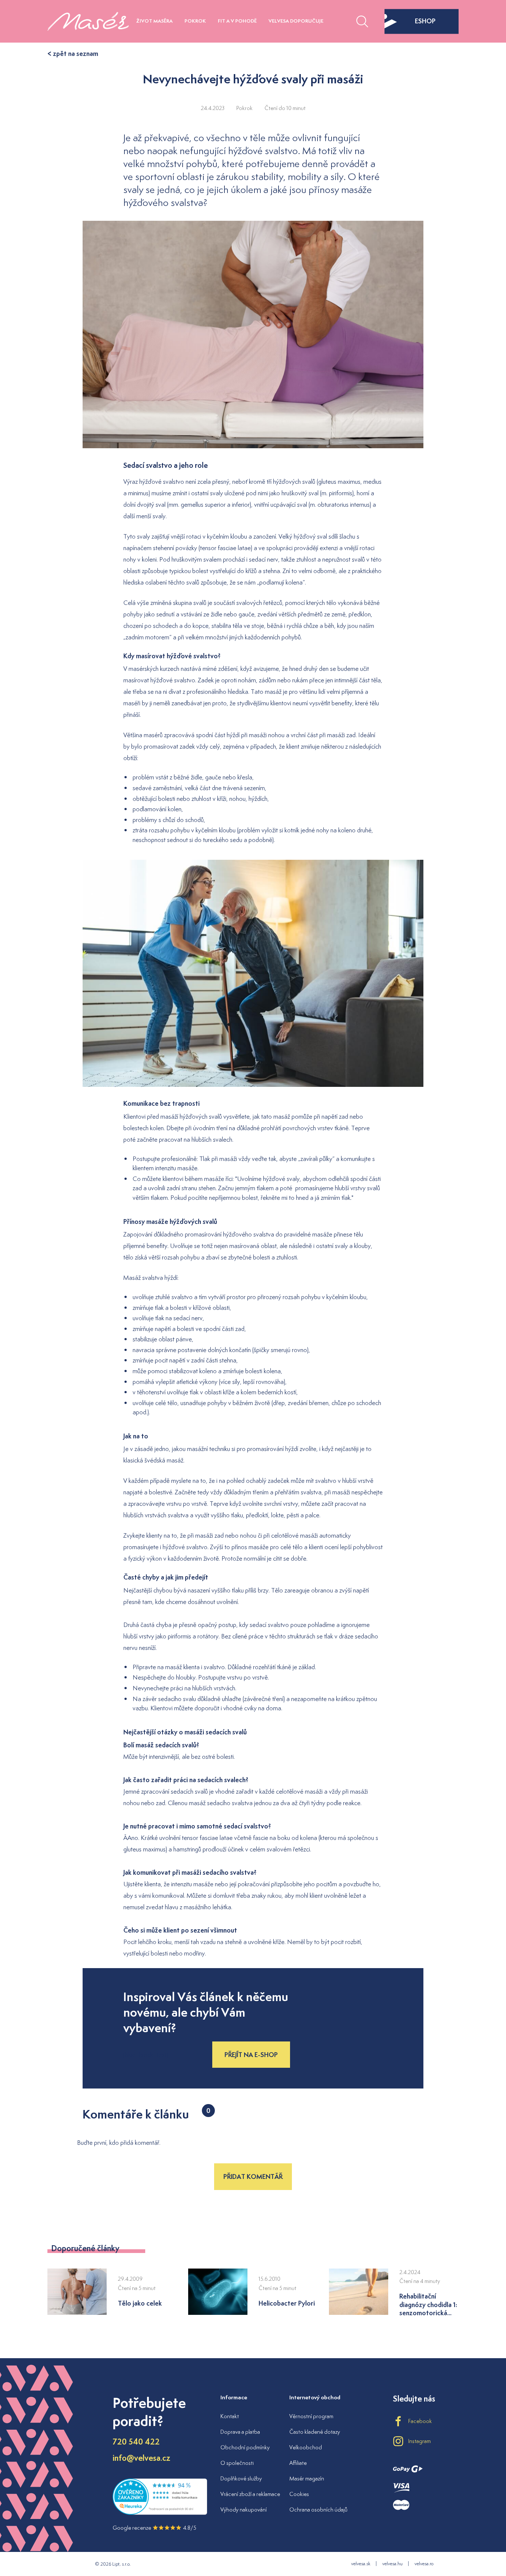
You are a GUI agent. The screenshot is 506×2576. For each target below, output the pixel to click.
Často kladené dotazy (315, 2432)
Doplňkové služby (241, 2478)
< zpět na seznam (73, 54)
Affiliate (298, 2463)
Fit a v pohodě (237, 21)
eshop (425, 21)
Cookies (299, 2494)
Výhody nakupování (244, 2510)
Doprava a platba (240, 2432)
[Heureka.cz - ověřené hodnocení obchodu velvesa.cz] (160, 2513)
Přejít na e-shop (251, 2055)
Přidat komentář (253, 2176)
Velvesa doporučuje (296, 21)
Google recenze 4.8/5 (154, 2528)
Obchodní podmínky (245, 2447)
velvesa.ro (424, 2564)
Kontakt (230, 2416)
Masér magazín (307, 2478)
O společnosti (237, 2463)
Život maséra (154, 21)
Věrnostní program (311, 2416)
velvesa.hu (392, 2564)
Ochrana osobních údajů (318, 2510)
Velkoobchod (306, 2447)
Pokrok (195, 21)
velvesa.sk (361, 2564)
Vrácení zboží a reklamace (250, 2494)
